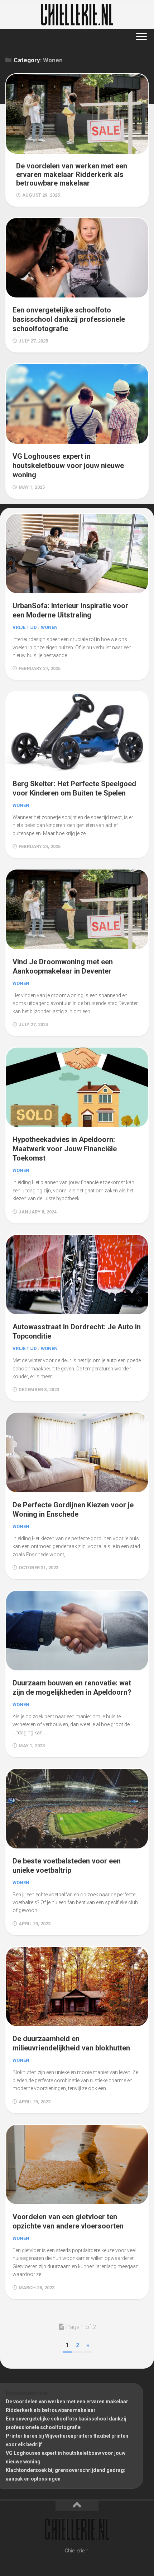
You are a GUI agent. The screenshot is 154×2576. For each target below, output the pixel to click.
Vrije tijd (25, 627)
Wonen (49, 627)
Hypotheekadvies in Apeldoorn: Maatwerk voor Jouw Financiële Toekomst (65, 1149)
